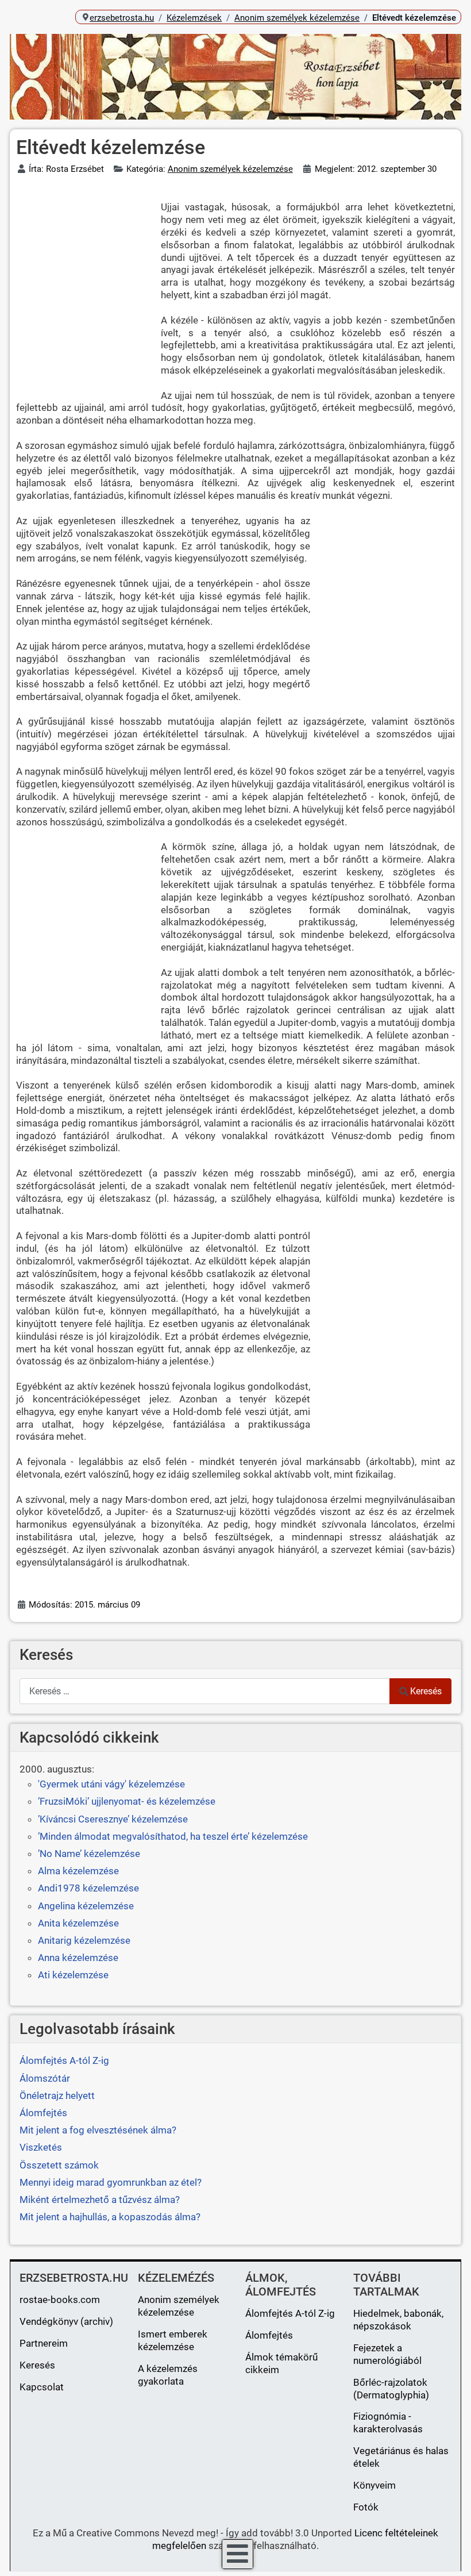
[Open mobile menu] (238, 2554)
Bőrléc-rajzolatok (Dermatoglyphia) (391, 2389)
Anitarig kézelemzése (84, 1940)
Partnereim (44, 2343)
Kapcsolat (42, 2387)
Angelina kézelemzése (86, 1906)
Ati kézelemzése (73, 1975)
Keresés (426, 1691)
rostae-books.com (60, 2300)
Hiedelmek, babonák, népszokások (398, 2320)
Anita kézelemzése (78, 1923)
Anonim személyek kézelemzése (230, 169)
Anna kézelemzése (78, 1958)
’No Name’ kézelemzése (89, 1854)
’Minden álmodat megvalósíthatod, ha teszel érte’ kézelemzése (173, 1836)
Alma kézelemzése (78, 1871)
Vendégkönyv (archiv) (66, 2321)
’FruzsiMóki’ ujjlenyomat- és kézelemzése (127, 1801)
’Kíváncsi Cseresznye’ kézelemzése (113, 1819)
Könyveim (375, 2485)
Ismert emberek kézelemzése (173, 2340)
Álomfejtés (269, 2335)
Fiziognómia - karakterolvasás (388, 2423)
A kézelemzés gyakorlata (168, 2375)
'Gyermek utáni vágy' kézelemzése (111, 1784)
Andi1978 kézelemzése (88, 1888)
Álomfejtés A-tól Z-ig (290, 2313)
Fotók (366, 2507)
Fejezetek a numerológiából (387, 2354)
